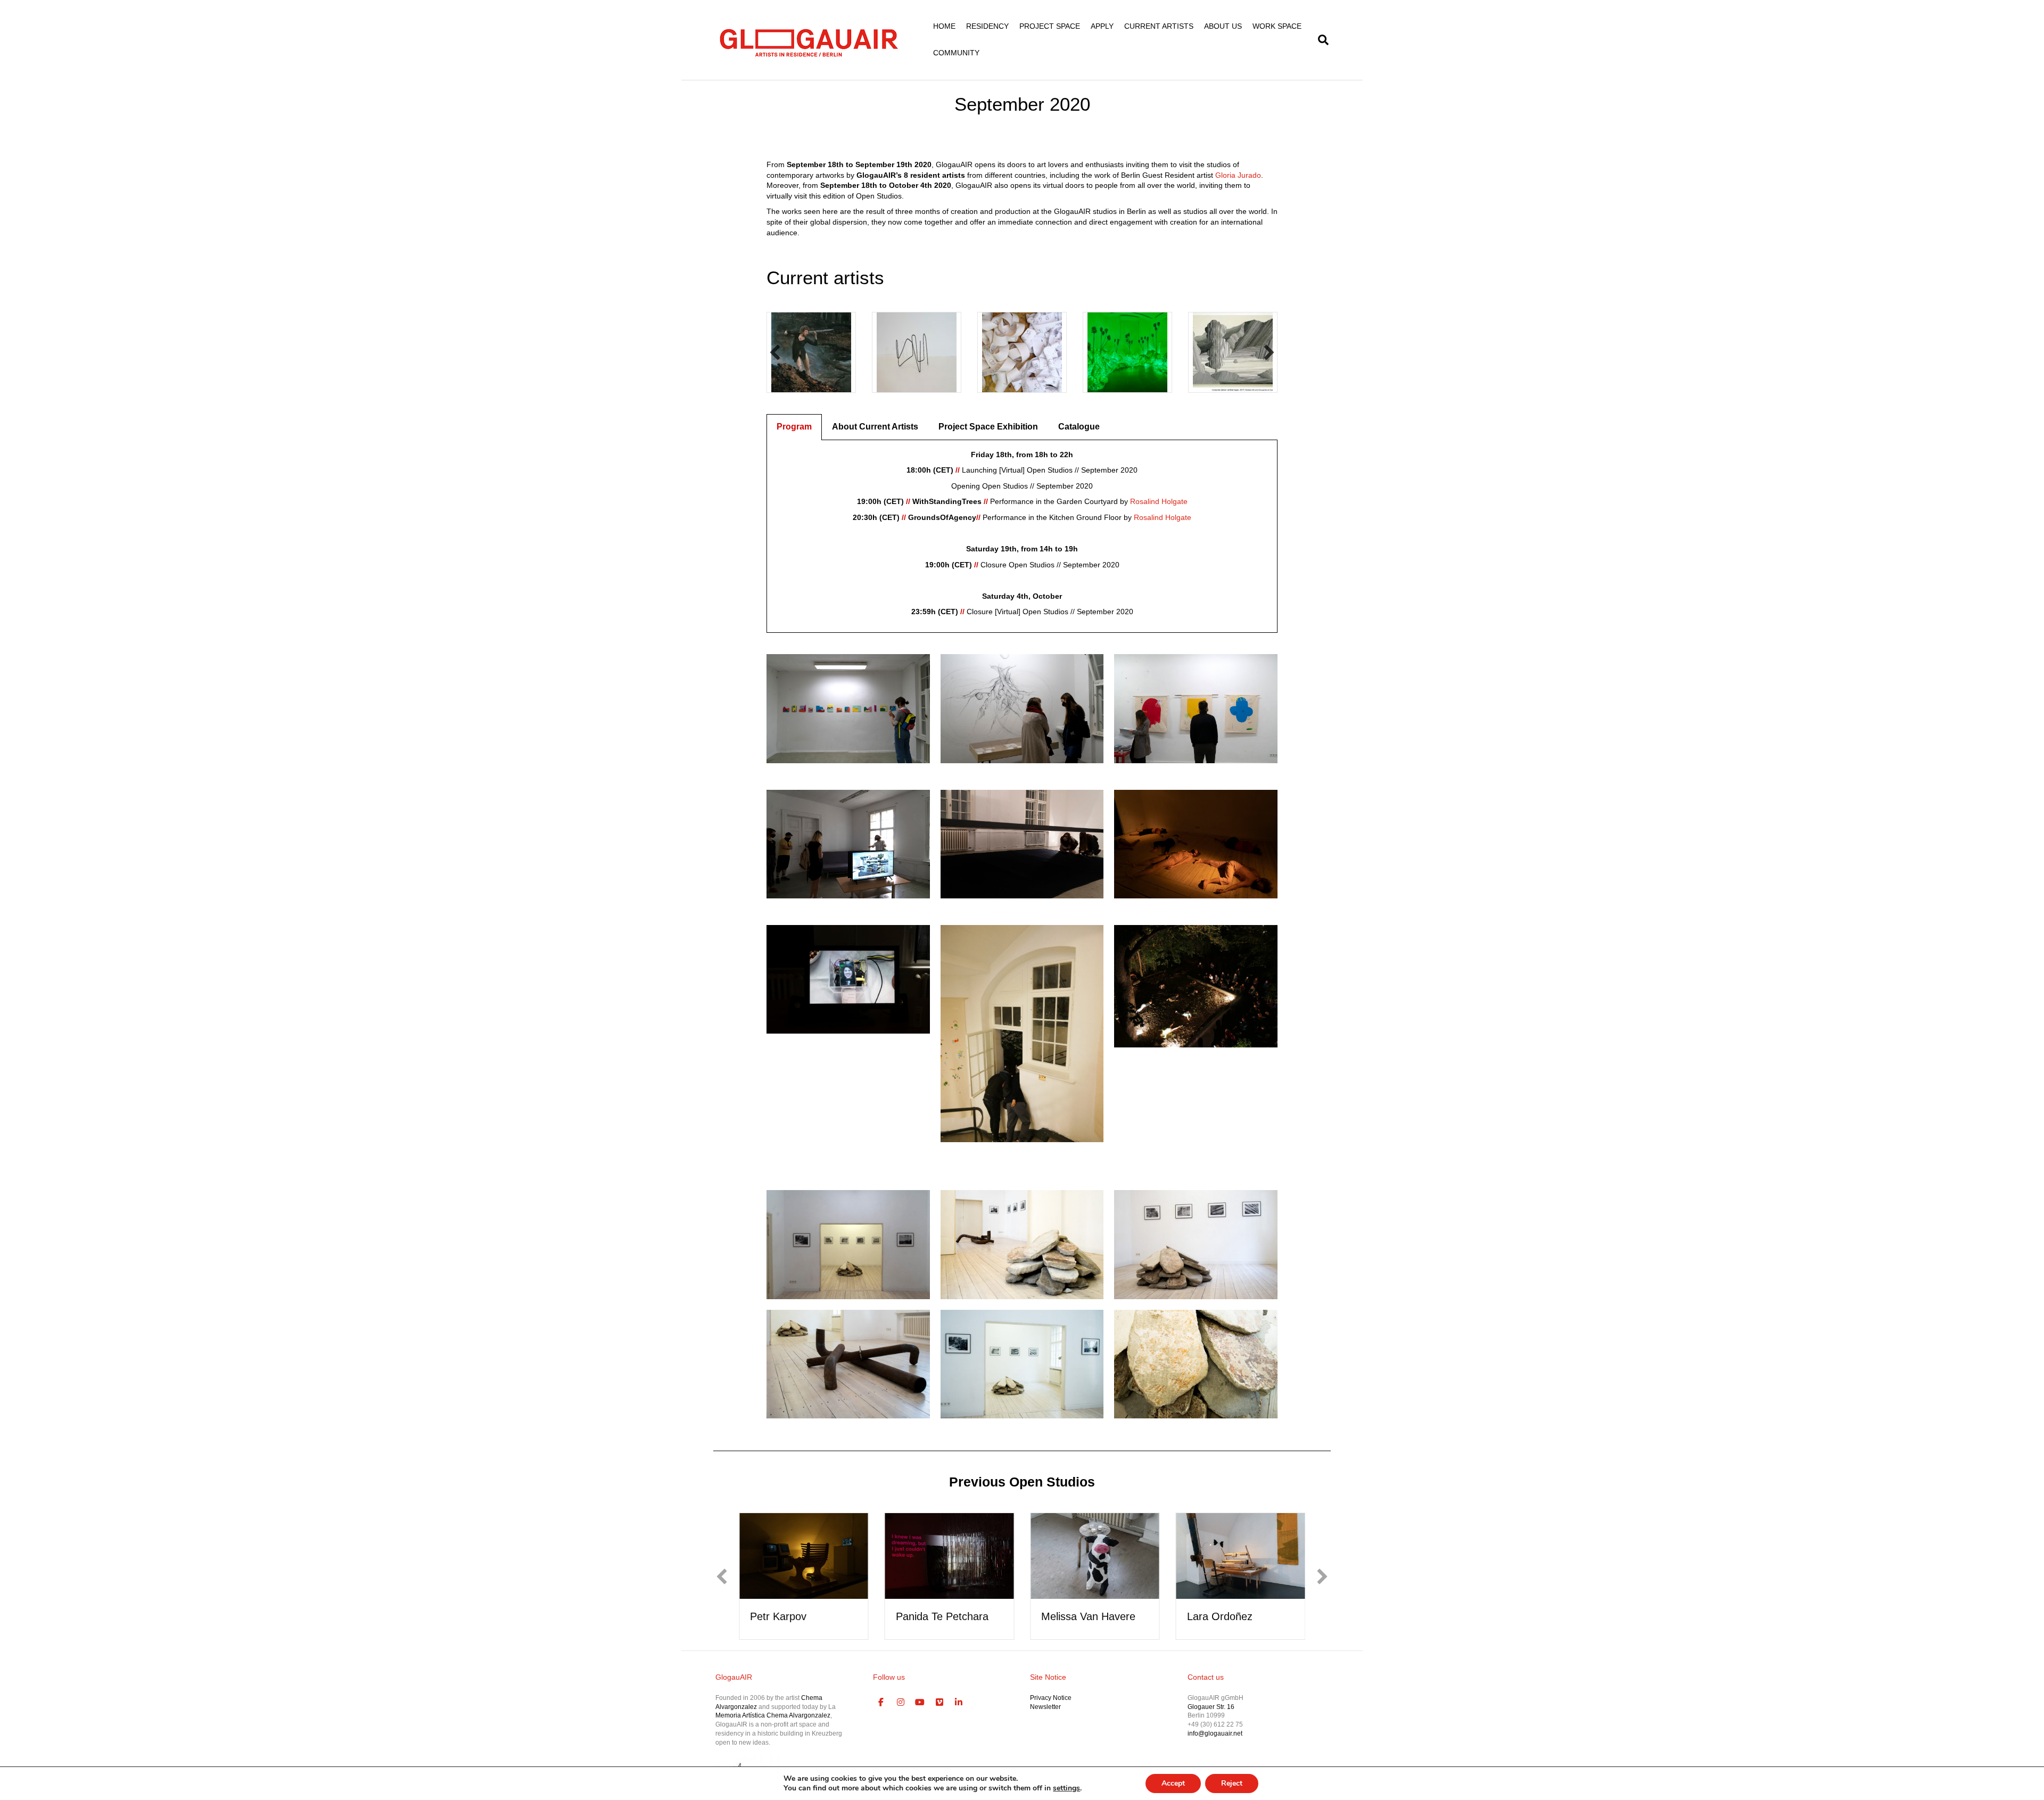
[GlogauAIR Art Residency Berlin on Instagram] (901, 1703)
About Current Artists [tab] (875, 427)
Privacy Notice (1051, 1698)
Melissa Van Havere (943, 1616)
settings (1066, 1788)
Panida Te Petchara (796, 1616)
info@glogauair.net (1215, 1733)
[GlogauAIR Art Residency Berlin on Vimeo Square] (939, 1703)
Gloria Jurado (1238, 175)
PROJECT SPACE (1050, 26)
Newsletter (1045, 1707)
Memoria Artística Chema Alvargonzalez (773, 1715)
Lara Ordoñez (1074, 1616)
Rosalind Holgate (1159, 501)
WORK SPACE (1277, 26)
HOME (944, 26)
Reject (1232, 1783)
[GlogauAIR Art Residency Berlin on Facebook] (881, 1703)
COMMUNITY (956, 53)
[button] (775, 352)
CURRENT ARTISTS (1159, 26)
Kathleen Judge (1224, 1616)
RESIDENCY (987, 26)
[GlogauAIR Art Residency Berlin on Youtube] (920, 1703)
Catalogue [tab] (1079, 427)
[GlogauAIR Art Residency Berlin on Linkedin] (959, 1703)
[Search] (1321, 40)
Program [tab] (794, 427)
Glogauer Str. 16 (1211, 1707)
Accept (1173, 1783)
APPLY (1102, 26)
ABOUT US (1223, 26)
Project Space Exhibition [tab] (988, 427)
